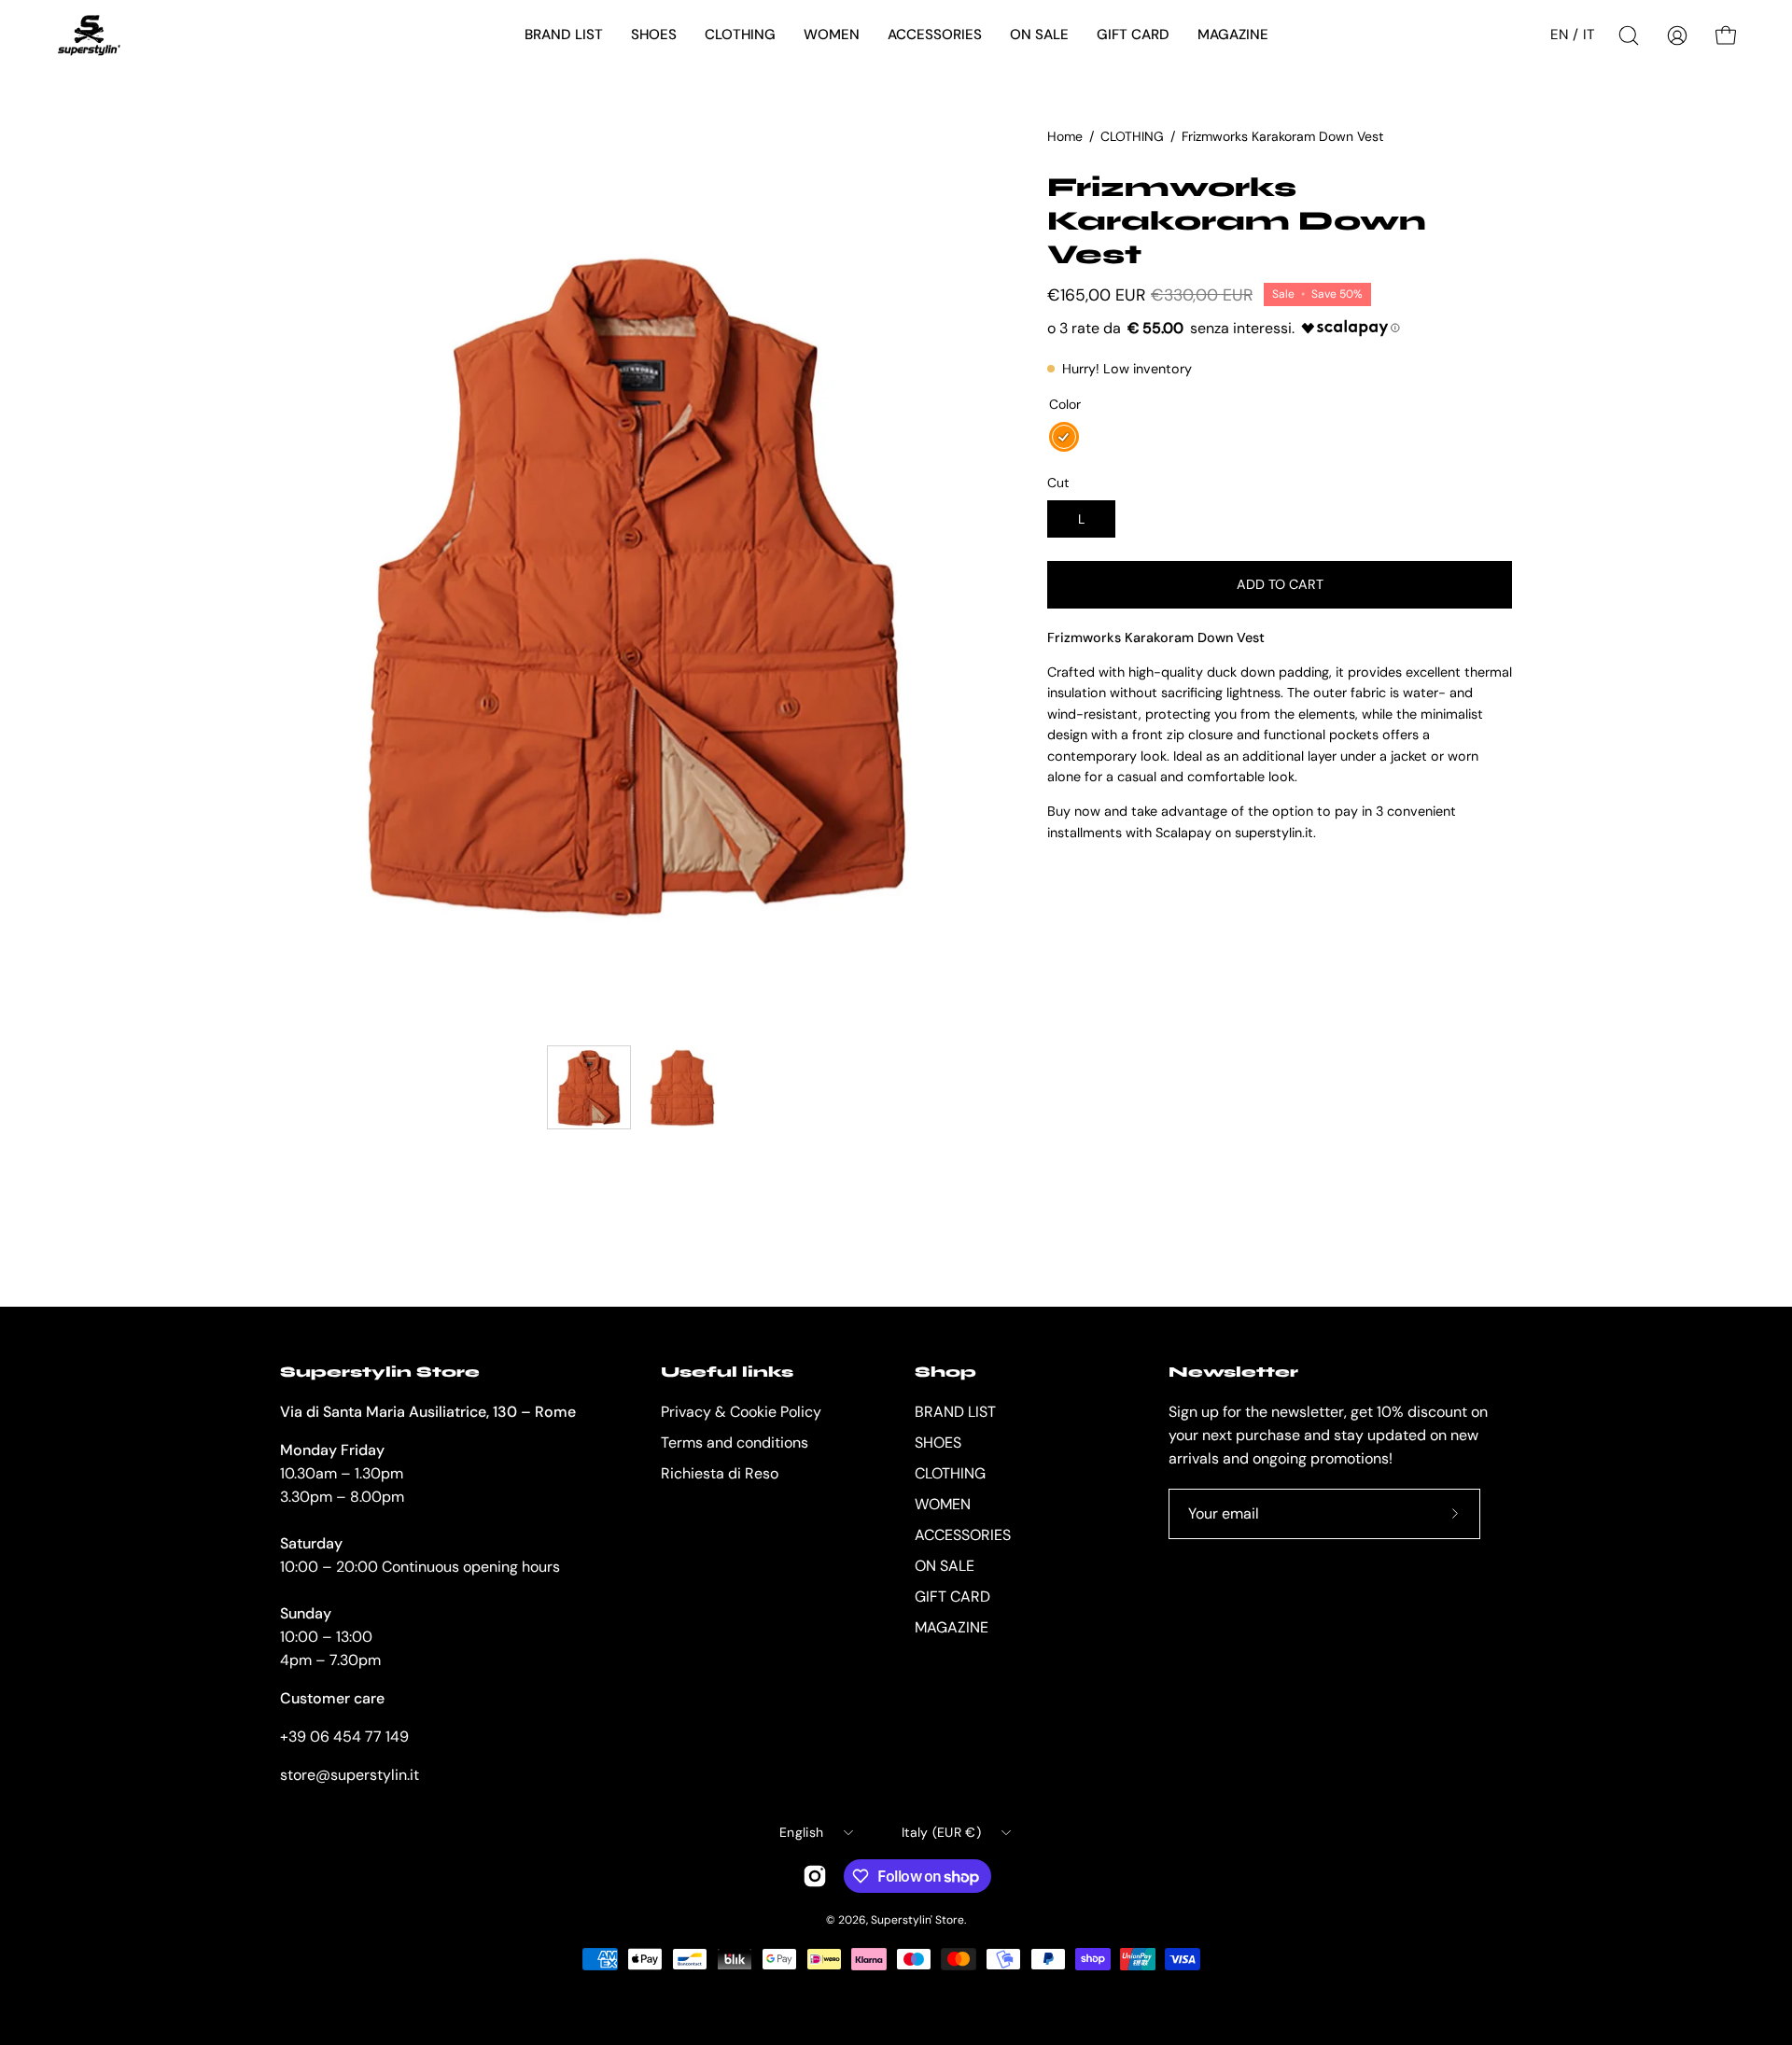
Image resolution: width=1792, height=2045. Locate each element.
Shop (945, 1372)
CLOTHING (1132, 136)
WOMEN (943, 1504)
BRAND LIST (955, 1412)
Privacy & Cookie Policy (741, 1412)
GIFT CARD (952, 1597)
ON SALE (945, 1566)
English (801, 1832)
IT (1589, 35)
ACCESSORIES (963, 1535)
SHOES (938, 1443)
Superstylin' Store (917, 1920)
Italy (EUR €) (941, 1832)
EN (1559, 35)
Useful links (727, 1372)
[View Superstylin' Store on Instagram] (815, 1876)
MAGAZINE (952, 1627)
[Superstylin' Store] (89, 35)
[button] (564, 35)
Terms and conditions (735, 1443)
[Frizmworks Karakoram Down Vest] (589, 1087)
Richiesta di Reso (720, 1473)
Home (1065, 136)
